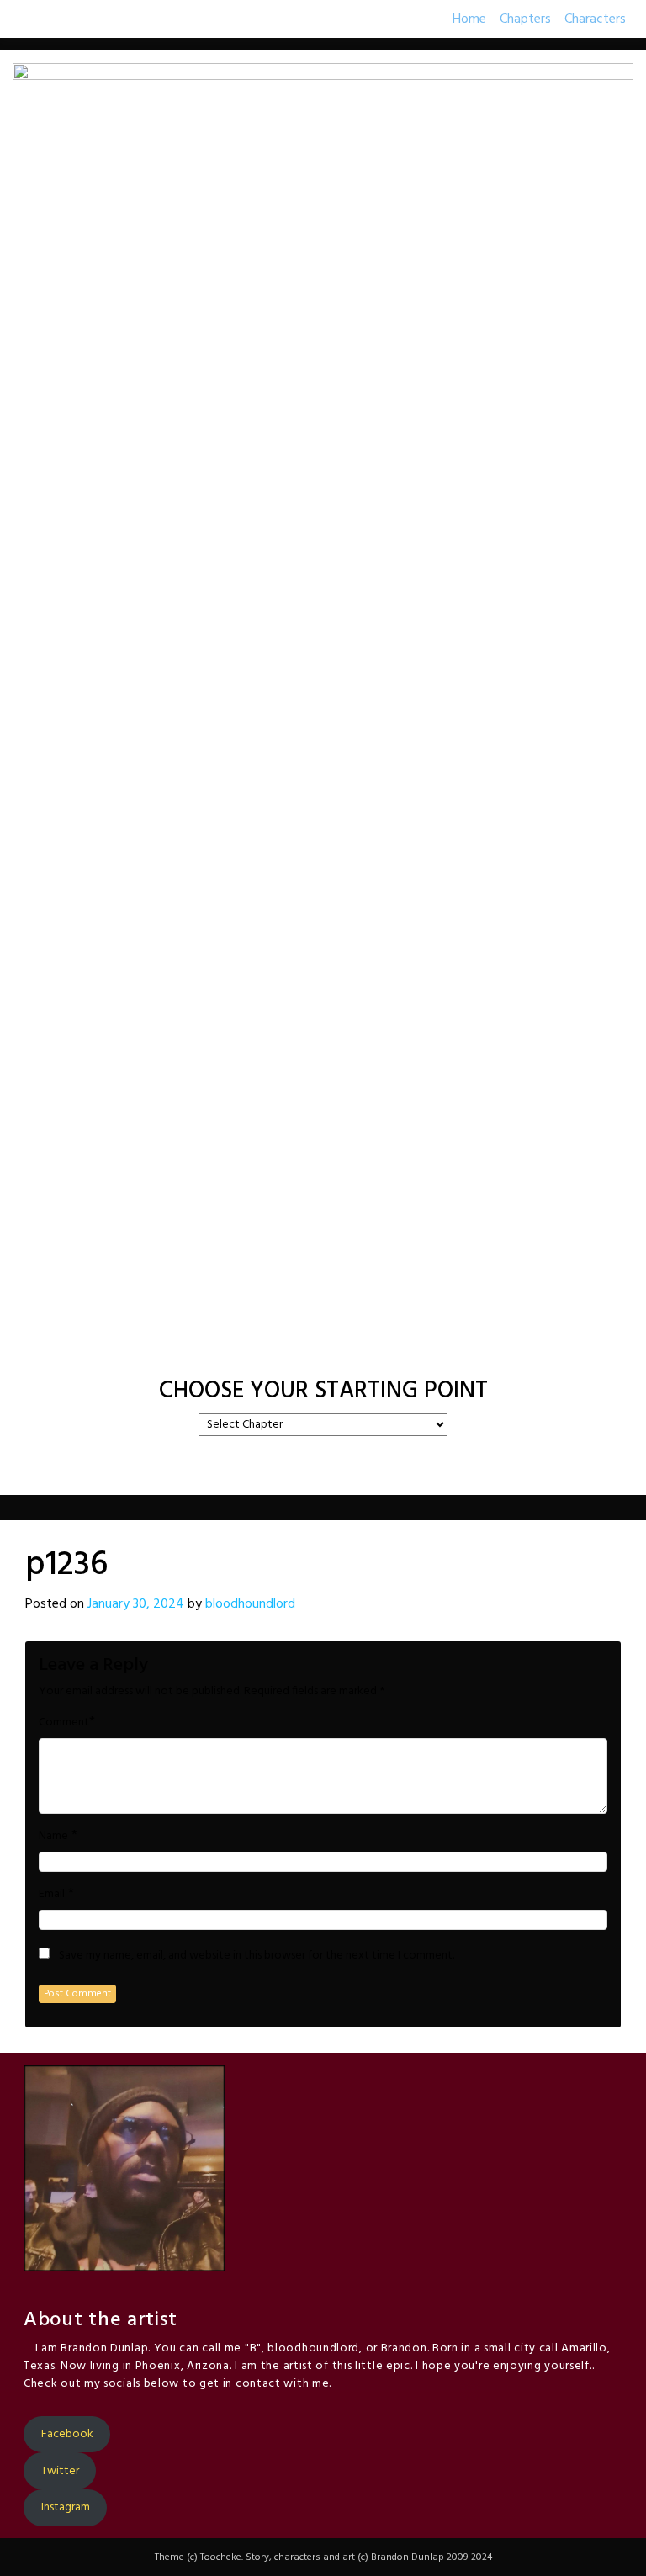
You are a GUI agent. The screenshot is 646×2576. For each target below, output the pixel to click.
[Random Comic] (321, 1349)
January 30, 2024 (136, 1604)
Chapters (525, 19)
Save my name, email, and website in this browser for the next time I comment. (257, 1956)
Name (53, 1837)
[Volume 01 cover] (237, 1349)
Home (469, 19)
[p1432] (409, 1349)
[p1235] (279, 1349)
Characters (595, 19)
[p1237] (367, 1349)
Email (52, 1895)
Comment (64, 1723)
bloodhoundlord (250, 1604)
